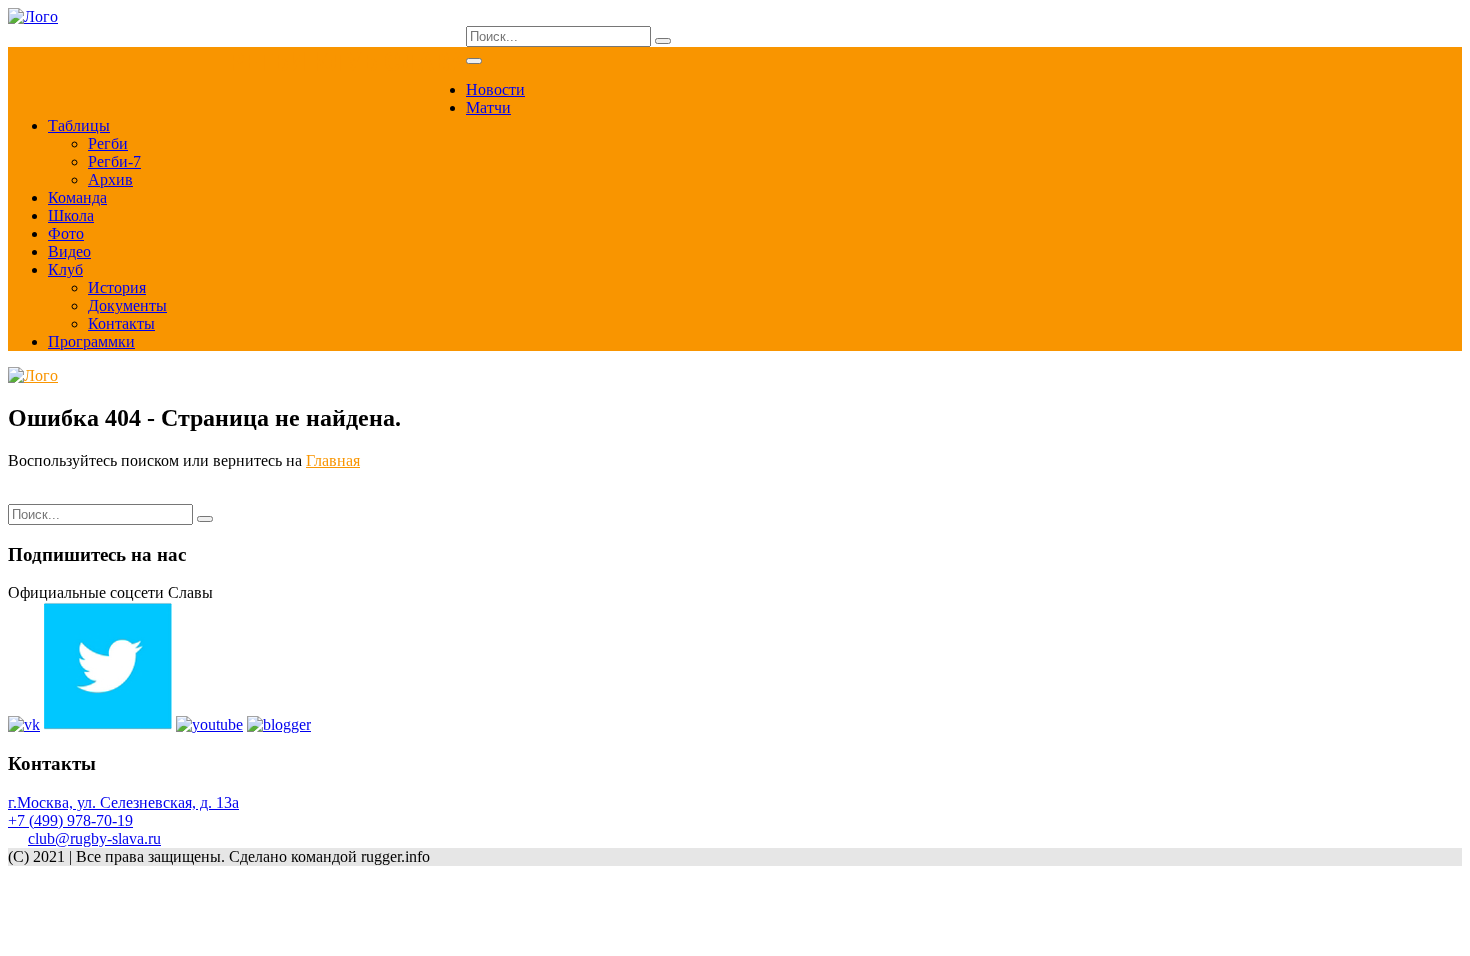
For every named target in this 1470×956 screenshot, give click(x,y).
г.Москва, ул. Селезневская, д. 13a (123, 802)
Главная (333, 460)
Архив (110, 179)
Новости (495, 89)
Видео (69, 251)
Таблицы (79, 125)
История (117, 287)
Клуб (65, 269)
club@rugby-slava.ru (94, 838)
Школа (71, 215)
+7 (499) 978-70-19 (70, 820)
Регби (108, 143)
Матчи (488, 107)
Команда (77, 197)
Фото (66, 233)
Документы (127, 305)
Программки (91, 341)
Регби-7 (114, 161)
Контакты (121, 323)
